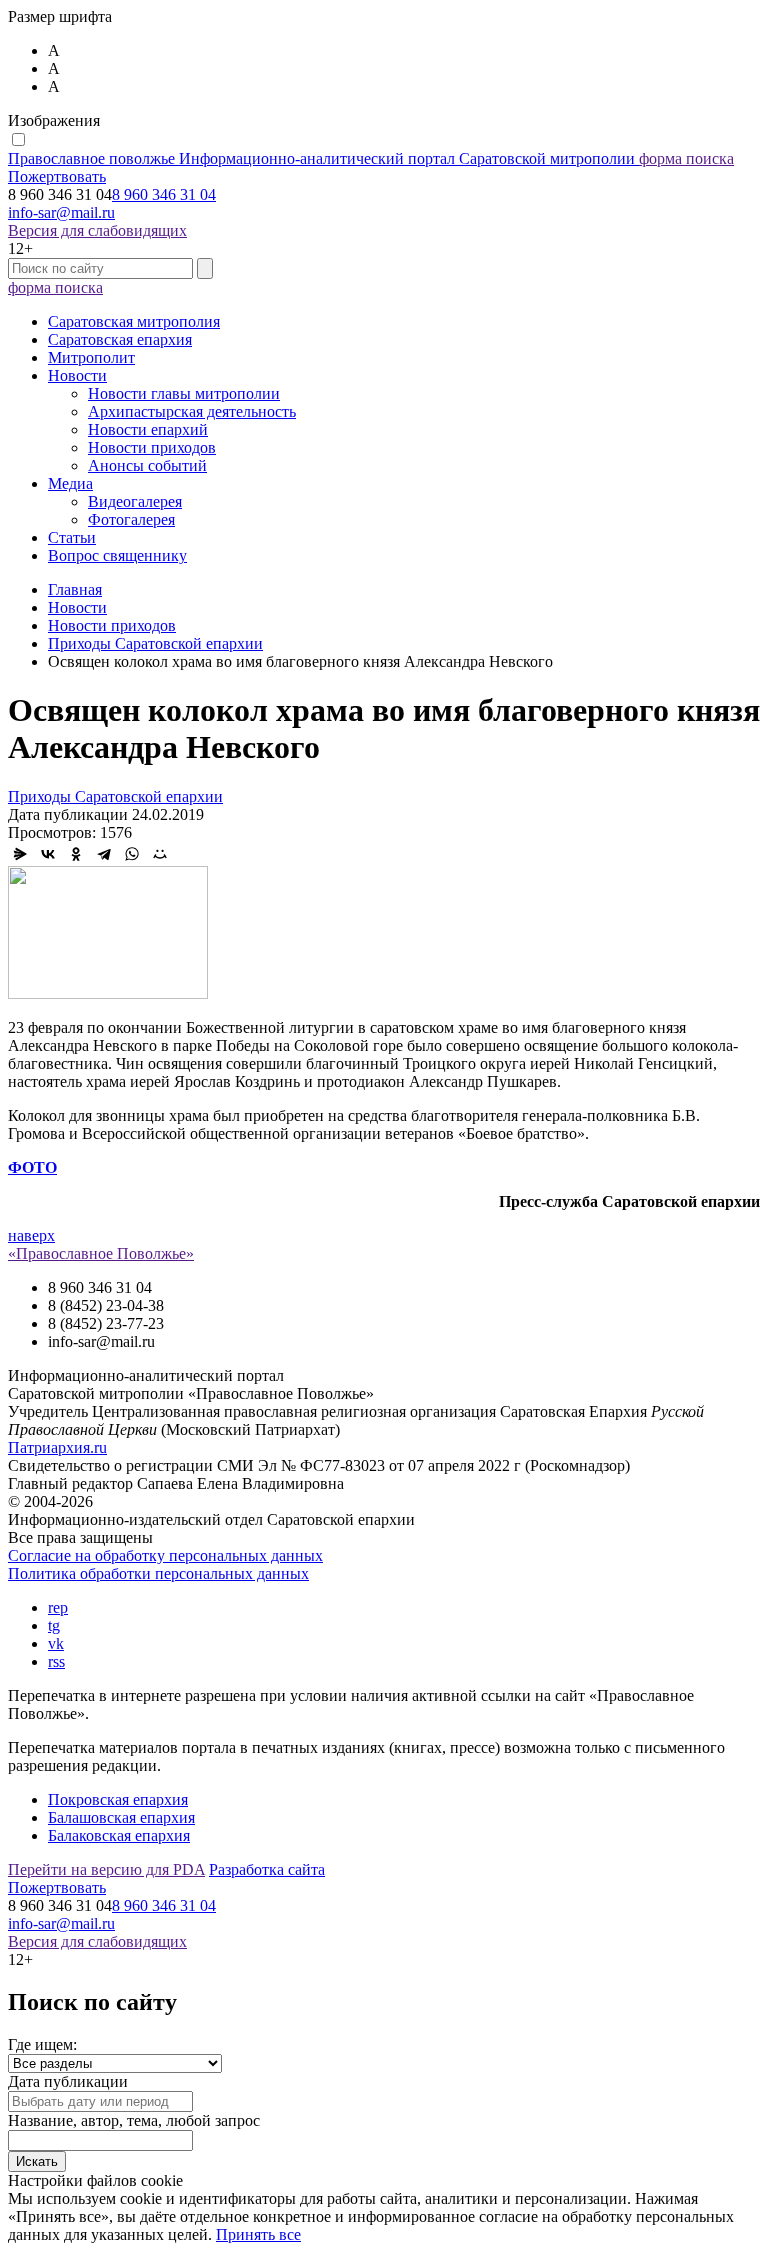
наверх (31, 1235)
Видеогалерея (135, 501)
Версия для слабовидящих (97, 230)
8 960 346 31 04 (164, 194)
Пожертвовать (57, 176)
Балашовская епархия (121, 1817)
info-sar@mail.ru (61, 212)
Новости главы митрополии (184, 393)
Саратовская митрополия (134, 321)
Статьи (72, 537)
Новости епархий (148, 429)
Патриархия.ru (57, 1447)
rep (58, 1607)
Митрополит (91, 357)
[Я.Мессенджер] (20, 854)
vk (56, 1643)
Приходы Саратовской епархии (115, 796)
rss (56, 1661)
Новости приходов (152, 447)
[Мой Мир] (160, 854)
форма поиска (686, 158)
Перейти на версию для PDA (106, 1869)
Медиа (70, 483)
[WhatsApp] (132, 854)
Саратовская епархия (120, 339)
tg (54, 1625)
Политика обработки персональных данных (158, 1573)
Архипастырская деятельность (192, 411)
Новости (77, 375)
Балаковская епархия (119, 1835)
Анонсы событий (147, 465)
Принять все (258, 2234)
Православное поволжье (321, 158)
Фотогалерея (131, 519)
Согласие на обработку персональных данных (165, 1555)
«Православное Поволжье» (101, 1253)
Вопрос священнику (117, 555)
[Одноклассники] (76, 854)
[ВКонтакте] (48, 854)
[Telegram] (104, 854)
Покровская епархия (118, 1799)
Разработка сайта (267, 1869)
